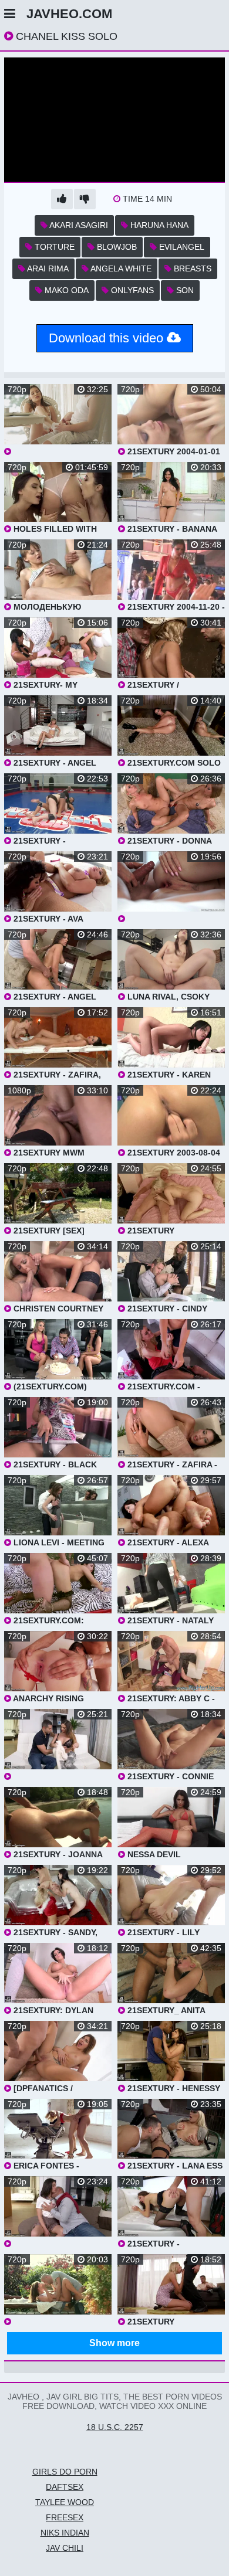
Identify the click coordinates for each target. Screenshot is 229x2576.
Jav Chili (65, 2548)
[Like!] (62, 199)
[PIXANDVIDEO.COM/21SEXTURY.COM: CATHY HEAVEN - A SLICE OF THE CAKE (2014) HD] (58, 1745)
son (184, 290)
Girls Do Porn (65, 2472)
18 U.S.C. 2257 (115, 2427)
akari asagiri (78, 225)
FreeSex (65, 2517)
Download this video (108, 338)
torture (53, 247)
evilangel (181, 247)
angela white (120, 269)
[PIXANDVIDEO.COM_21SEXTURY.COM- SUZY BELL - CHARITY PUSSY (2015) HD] (58, 2212)
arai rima (47, 269)
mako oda (65, 290)
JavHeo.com (69, 14)
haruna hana (158, 225)
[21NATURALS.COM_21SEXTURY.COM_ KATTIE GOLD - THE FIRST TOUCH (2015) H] (171, 887)
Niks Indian (65, 2533)
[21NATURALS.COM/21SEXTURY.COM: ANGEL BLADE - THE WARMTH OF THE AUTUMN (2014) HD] (58, 2290)
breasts (191, 269)
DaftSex (65, 2487)
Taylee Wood (65, 2502)
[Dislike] (85, 199)
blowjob (116, 247)
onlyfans (131, 290)
